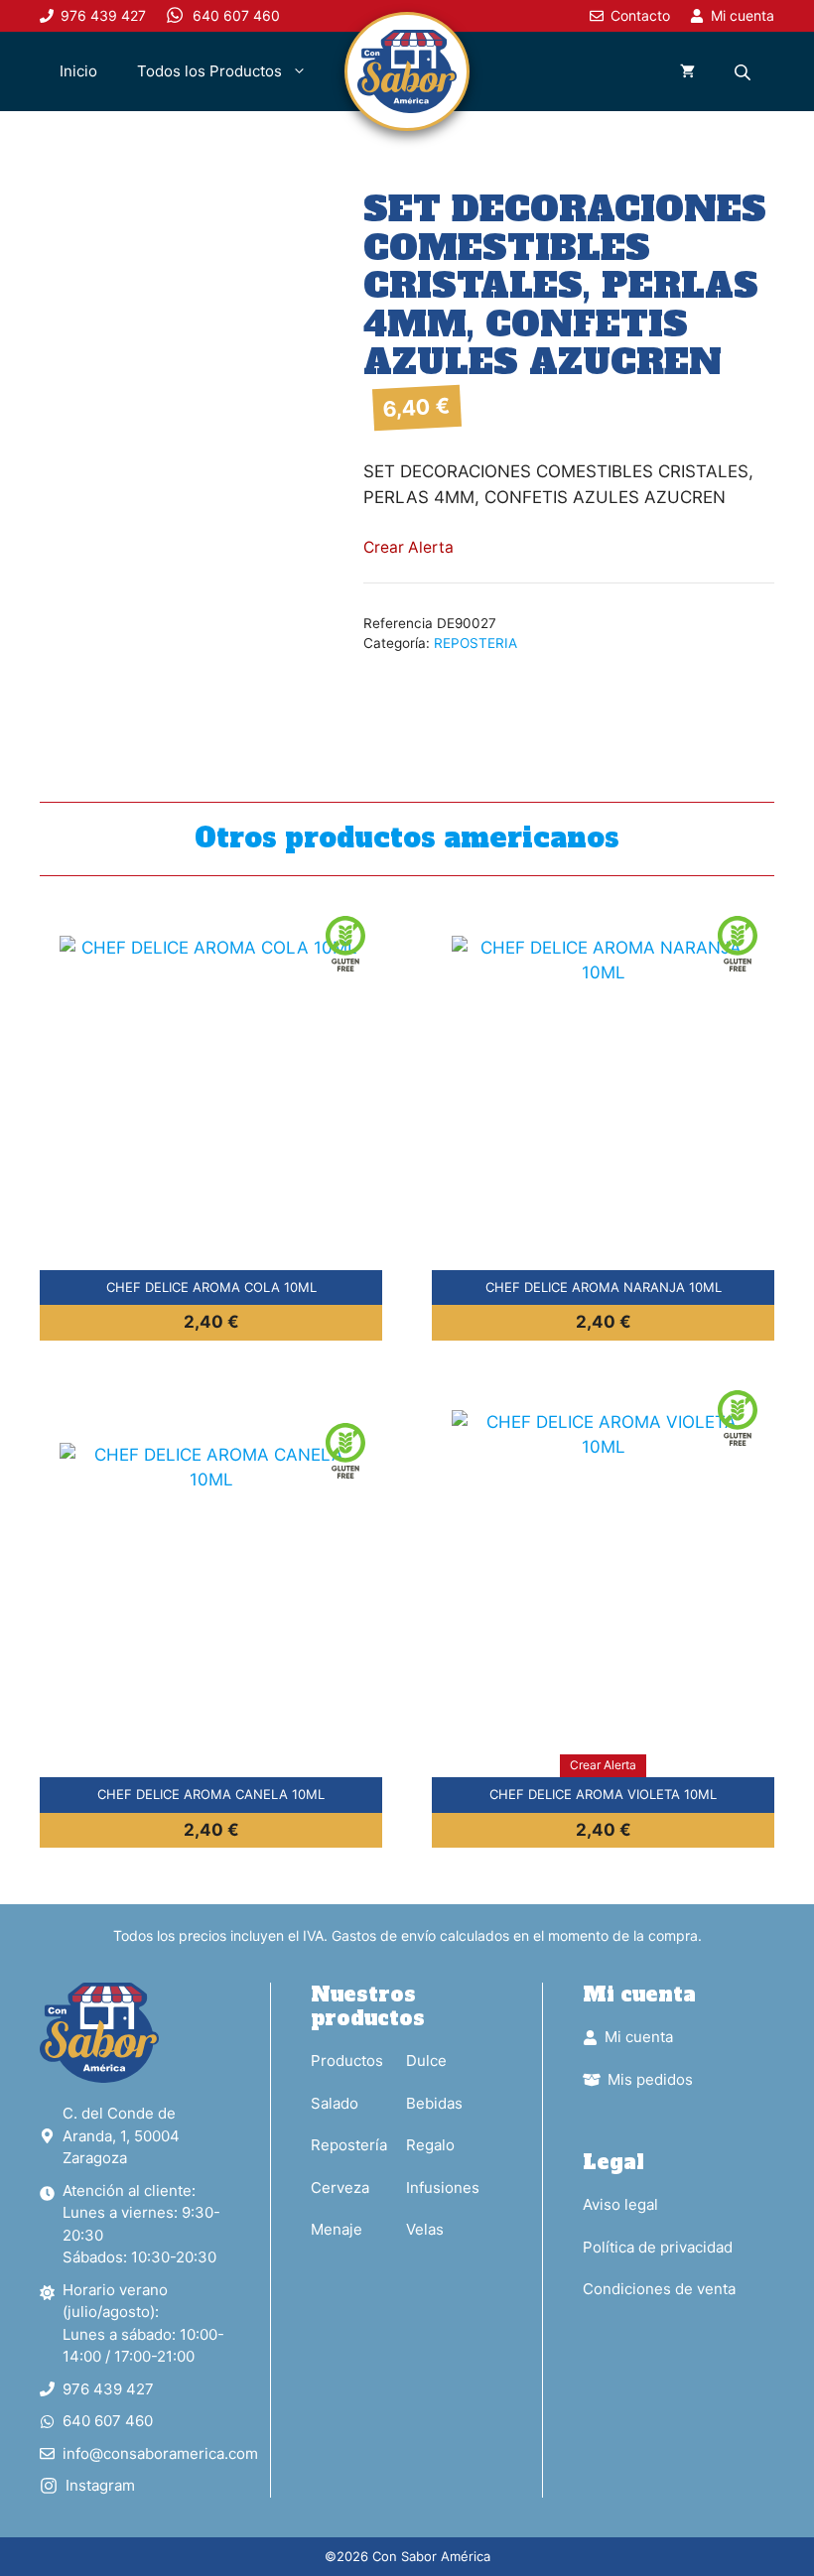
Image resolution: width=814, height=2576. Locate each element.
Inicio (78, 71)
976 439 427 (108, 2389)
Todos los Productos (209, 71)
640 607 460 (108, 2421)
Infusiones (443, 2188)
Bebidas (434, 2103)
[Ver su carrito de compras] (687, 71)
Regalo (430, 2145)
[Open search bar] (745, 72)
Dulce (426, 2061)
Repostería (349, 2145)
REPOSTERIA (475, 643)
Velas (425, 2229)
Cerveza (340, 2188)
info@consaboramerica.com (160, 2453)
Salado (335, 2103)
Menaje (337, 2229)
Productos (347, 2061)
